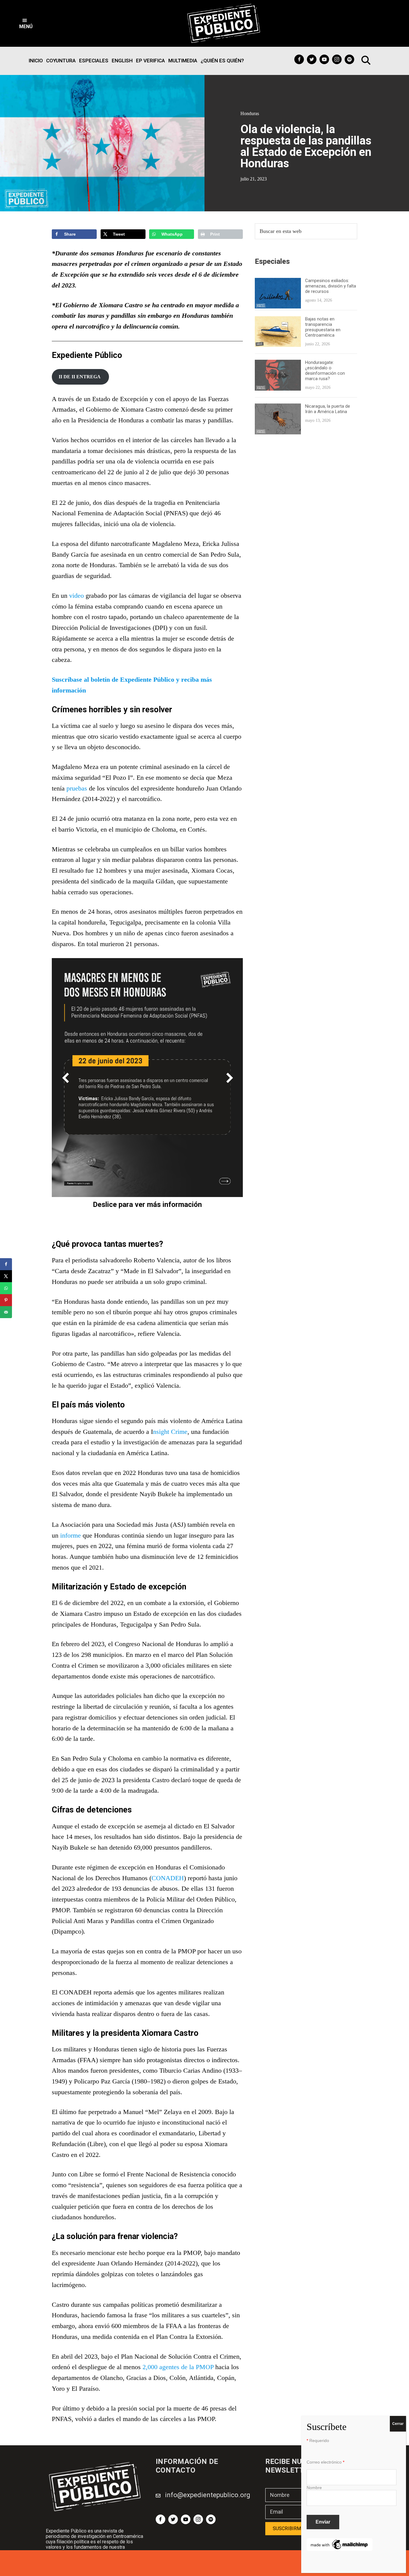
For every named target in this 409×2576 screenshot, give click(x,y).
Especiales (94, 61)
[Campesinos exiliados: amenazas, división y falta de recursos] (278, 282)
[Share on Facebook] (6, 1264)
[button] (26, 23)
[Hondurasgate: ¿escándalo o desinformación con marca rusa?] (278, 363)
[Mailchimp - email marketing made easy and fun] (340, 2542)
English (122, 61)
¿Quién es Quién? (222, 61)
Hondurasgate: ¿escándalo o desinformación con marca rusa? (325, 371)
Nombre (314, 2488)
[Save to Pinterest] (6, 1300)
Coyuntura (61, 61)
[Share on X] (6, 1276)
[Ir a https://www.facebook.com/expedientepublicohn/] (299, 59)
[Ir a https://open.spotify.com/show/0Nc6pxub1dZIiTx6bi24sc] (349, 59)
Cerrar (398, 2424)
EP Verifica (150, 61)
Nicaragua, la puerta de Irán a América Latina (328, 409)
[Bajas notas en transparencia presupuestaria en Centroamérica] (278, 320)
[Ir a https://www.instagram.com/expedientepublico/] (337, 59)
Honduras (250, 113)
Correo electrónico (325, 2462)
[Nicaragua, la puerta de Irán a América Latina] (278, 407)
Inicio (36, 61)
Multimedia (183, 61)
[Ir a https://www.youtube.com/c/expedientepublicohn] (324, 59)
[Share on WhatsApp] (6, 1288)
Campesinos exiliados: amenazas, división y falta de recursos (331, 286)
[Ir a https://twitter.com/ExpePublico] (312, 59)
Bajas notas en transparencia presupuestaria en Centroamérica (323, 327)
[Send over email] (6, 1312)
